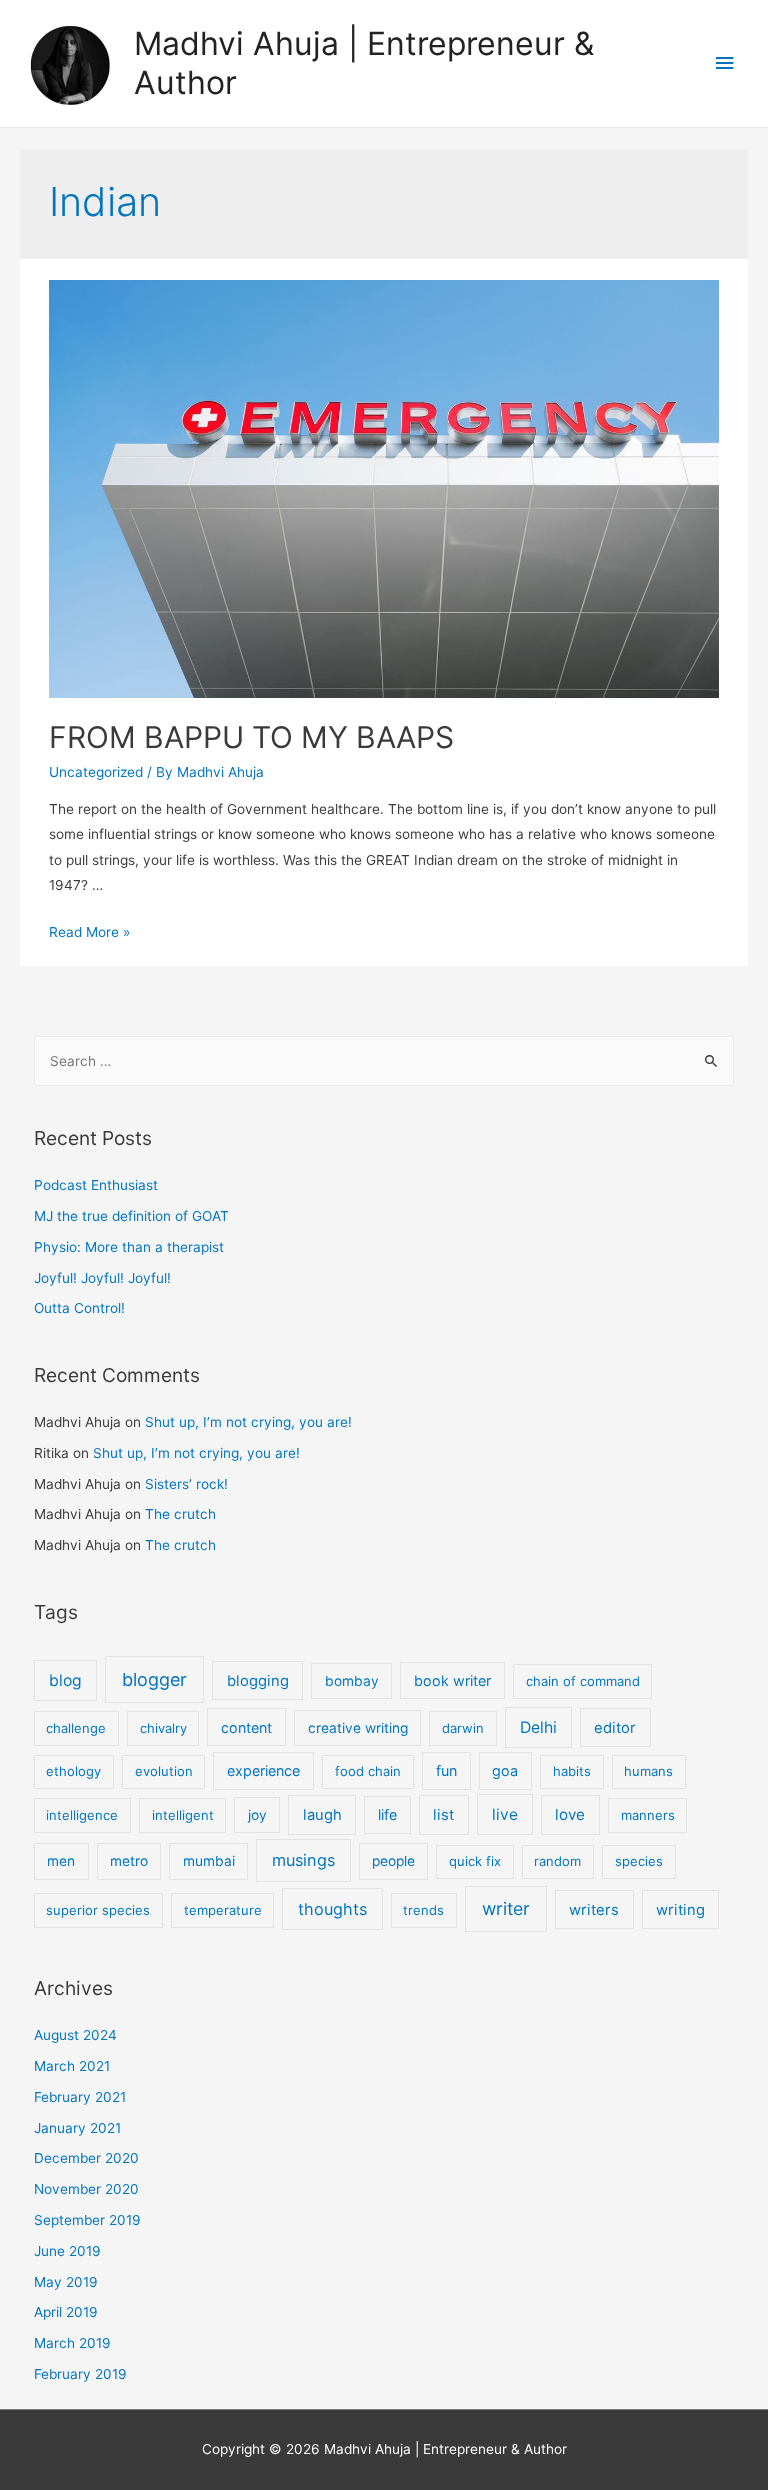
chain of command (583, 1681)
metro (129, 1861)
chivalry (163, 1728)
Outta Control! (79, 1308)
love (570, 1814)
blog (65, 1680)
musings (303, 1860)
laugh (322, 1815)
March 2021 (72, 2066)
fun (446, 1770)
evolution (164, 1771)
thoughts (332, 1909)
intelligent (183, 1815)
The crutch (180, 1514)
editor (615, 1728)
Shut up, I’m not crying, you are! (248, 1422)
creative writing (358, 1728)
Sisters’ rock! (186, 1484)
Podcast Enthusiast (96, 1185)
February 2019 (80, 2374)
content (246, 1727)
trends (423, 1910)
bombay (352, 1681)
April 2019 (66, 2312)
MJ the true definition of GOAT (131, 1216)
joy (257, 1815)
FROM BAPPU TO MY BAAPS (251, 737)
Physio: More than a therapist (129, 1247)
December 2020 (86, 2158)
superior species (98, 1910)
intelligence (82, 1815)
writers (594, 1910)
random (557, 1861)
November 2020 (86, 2189)
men (61, 1861)
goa (505, 1770)
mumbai (209, 1861)
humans (648, 1771)
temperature (223, 1910)
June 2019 (67, 2251)
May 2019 (66, 2282)
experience (263, 1770)
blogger (154, 1679)
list (443, 1815)
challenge (76, 1728)
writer (506, 1908)
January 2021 (77, 2128)
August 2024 (75, 2035)
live (505, 1814)
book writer (452, 1680)
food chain (368, 1771)
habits (572, 1771)
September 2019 (87, 2220)
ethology (73, 1771)
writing (680, 1910)
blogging (258, 1681)
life (387, 1814)
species (639, 1861)
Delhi (538, 1727)
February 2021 (80, 2097)
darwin (463, 1728)
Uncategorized (96, 772)
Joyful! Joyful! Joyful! (102, 1278)
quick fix (475, 1861)
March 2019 (72, 2343)
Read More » (89, 932)
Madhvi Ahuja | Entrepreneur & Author (364, 62)
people (393, 1861)
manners (648, 1815)
